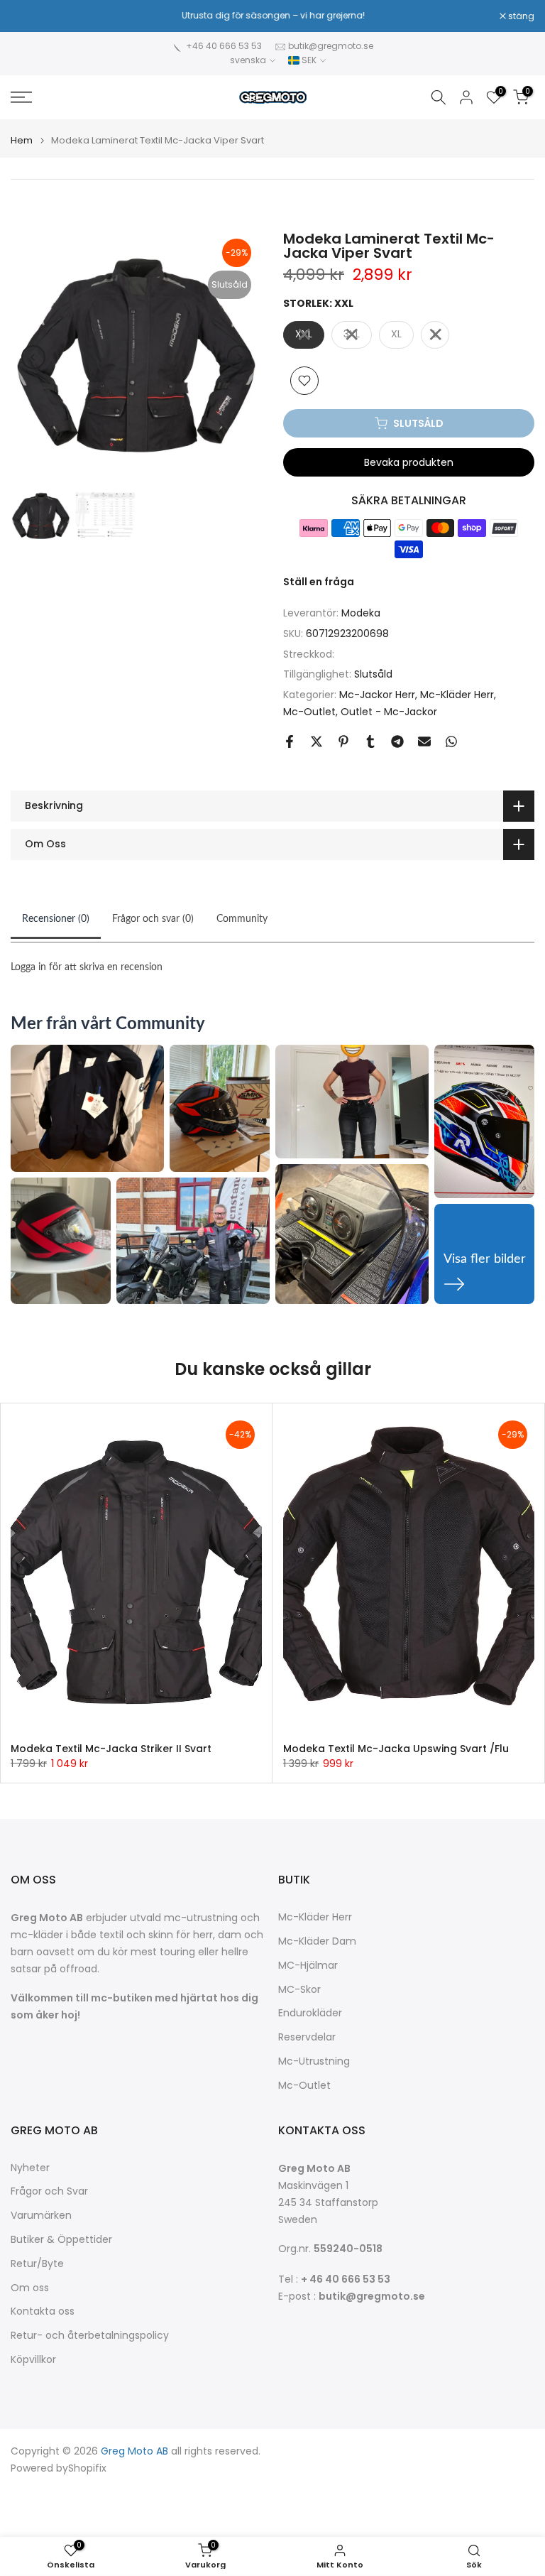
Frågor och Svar (49, 2191)
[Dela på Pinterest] (343, 741)
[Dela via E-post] (424, 741)
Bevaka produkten (409, 462)
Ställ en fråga (319, 582)
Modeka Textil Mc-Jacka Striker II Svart (111, 1749)
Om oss (30, 2288)
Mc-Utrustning (314, 2061)
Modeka (361, 613)
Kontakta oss (43, 2311)
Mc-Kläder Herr (457, 695)
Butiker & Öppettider (61, 2240)
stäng (31, 16)
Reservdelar (307, 2037)
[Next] (239, 357)
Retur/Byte (37, 2264)
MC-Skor (299, 1990)
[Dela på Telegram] (397, 741)
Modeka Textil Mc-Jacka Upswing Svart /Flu (396, 1749)
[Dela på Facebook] (290, 741)
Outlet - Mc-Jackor (389, 712)
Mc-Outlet (309, 712)
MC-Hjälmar (308, 1966)
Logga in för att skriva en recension (87, 967)
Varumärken (41, 2216)
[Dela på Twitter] (316, 741)
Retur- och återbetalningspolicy (90, 2336)
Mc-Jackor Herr (377, 695)
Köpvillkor (33, 2360)
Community (242, 919)
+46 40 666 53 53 (224, 46)
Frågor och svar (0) (153, 919)
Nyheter (30, 2168)
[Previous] (33, 357)
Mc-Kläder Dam (317, 1941)
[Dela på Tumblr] (370, 741)
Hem (22, 140)
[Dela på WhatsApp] (451, 741)
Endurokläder (310, 2013)
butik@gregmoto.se (331, 46)
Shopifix (87, 2468)
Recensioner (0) (56, 919)
